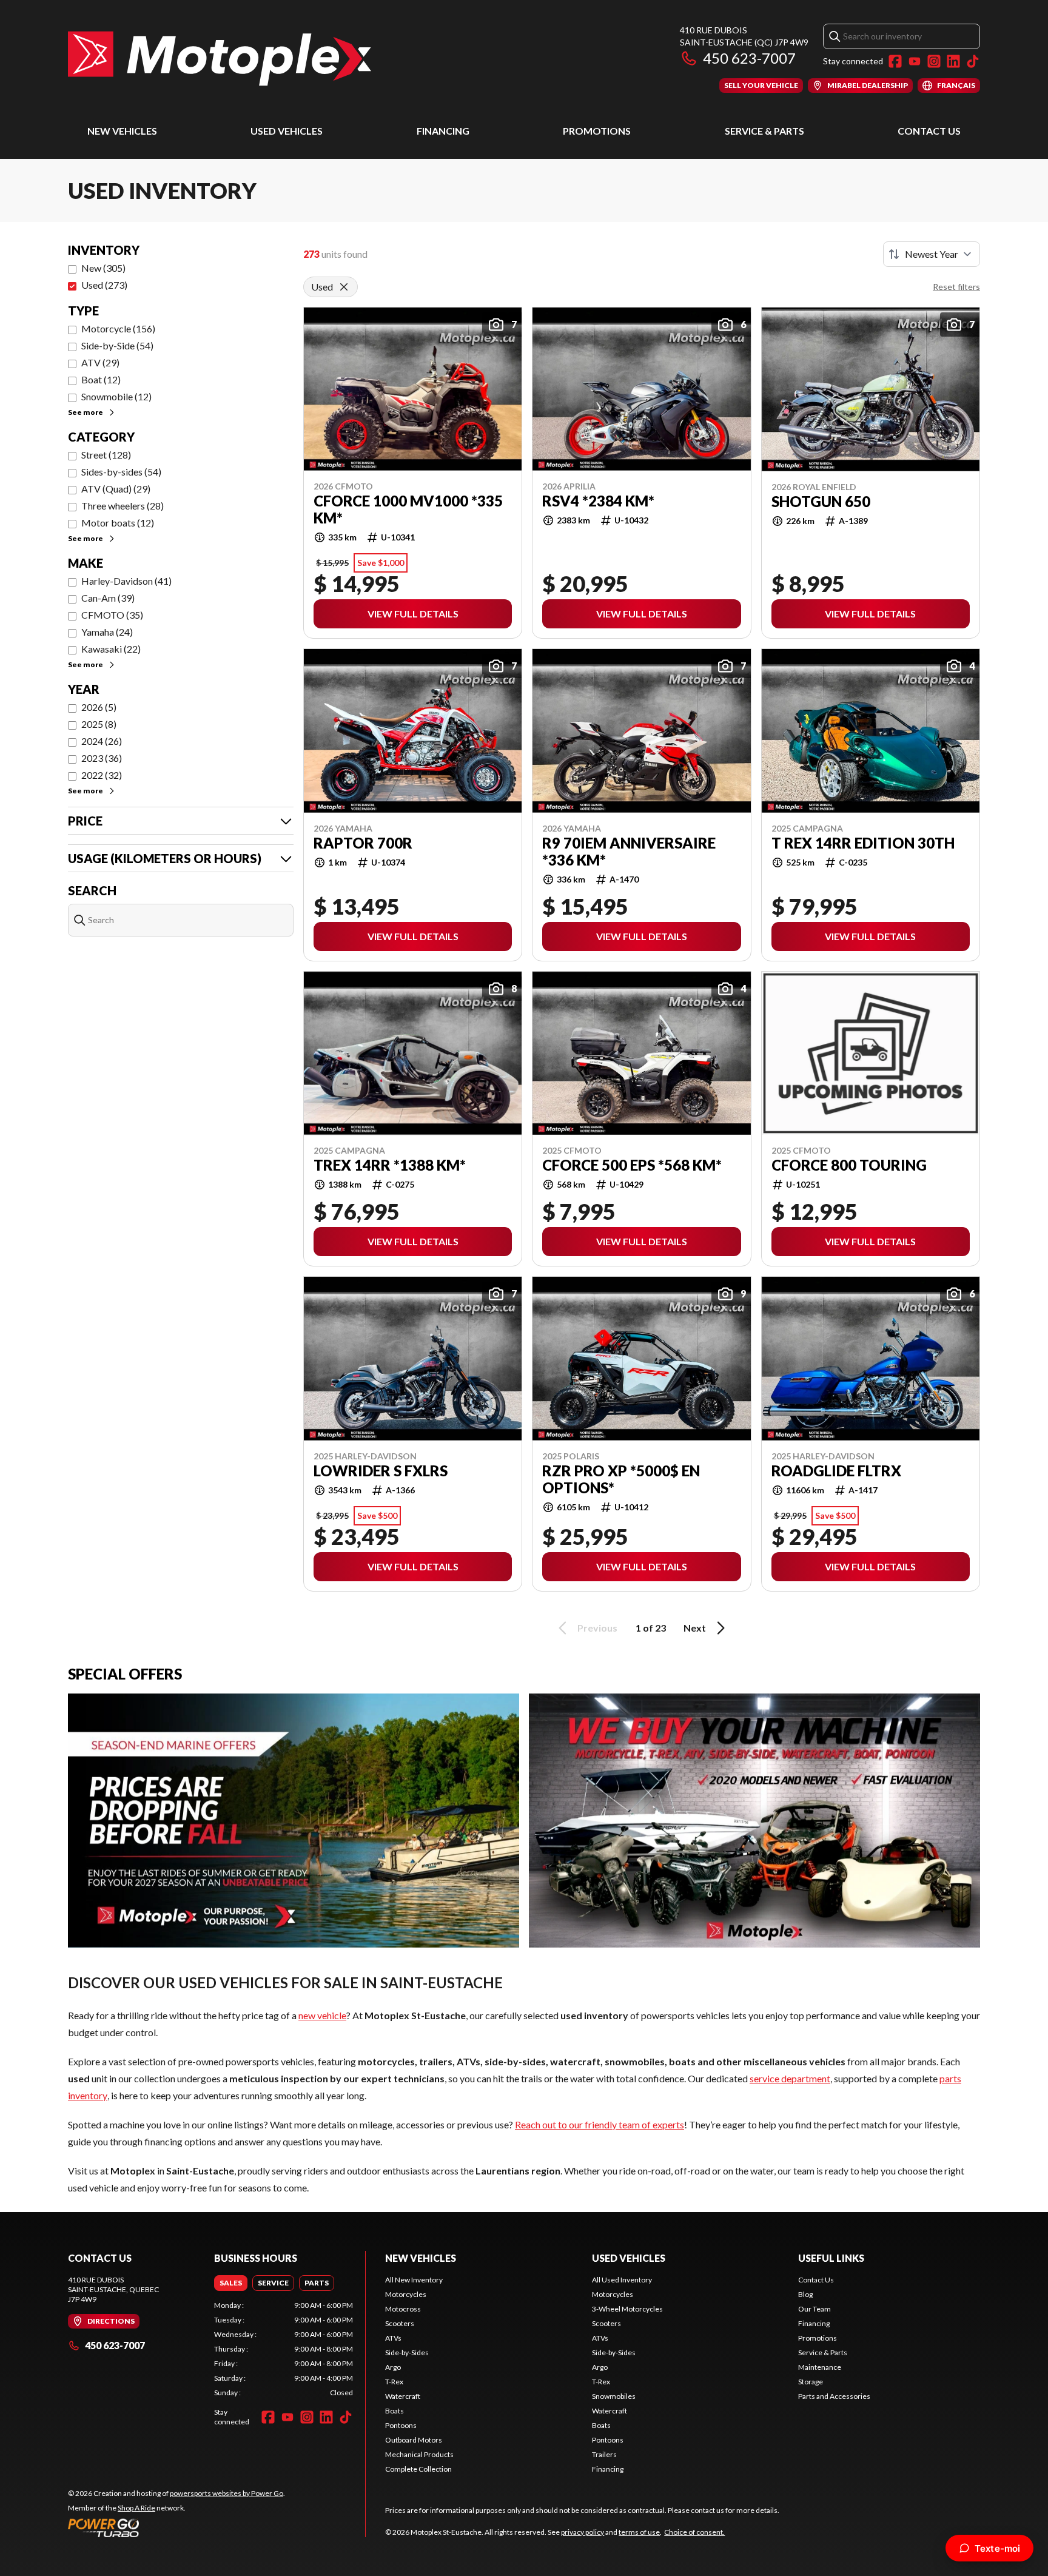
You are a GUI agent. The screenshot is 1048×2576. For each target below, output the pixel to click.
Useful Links (831, 2258)
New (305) (103, 268)
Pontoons (401, 2425)
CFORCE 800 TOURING (849, 1165)
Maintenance (820, 2367)
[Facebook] (895, 61)
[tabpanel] (284, 2349)
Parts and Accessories (834, 2396)
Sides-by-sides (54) (121, 472)
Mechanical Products (419, 2454)
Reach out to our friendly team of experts (600, 2124)
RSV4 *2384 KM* (598, 501)
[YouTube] (915, 61)
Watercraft (403, 2396)
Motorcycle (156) (118, 328)
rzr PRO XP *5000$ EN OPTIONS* (621, 1479)
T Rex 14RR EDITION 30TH (863, 843)
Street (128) (106, 455)
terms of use (639, 2532)
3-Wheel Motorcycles (627, 2309)
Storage (811, 2382)
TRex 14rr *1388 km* (390, 1165)
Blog (805, 2294)
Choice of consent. (694, 2532)
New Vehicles (122, 131)
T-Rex (394, 2382)
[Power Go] (176, 2527)
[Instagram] (934, 61)
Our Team (815, 2309)
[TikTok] (973, 61)
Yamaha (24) (107, 632)
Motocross (403, 2309)
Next (695, 1628)
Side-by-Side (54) (117, 345)
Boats (395, 2411)
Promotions (597, 131)
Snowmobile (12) (116, 396)
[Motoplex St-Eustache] (220, 59)
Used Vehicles (287, 131)
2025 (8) (99, 724)
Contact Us (929, 131)
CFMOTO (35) (112, 615)
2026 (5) (99, 707)
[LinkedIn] (953, 61)
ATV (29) (100, 362)
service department (790, 2078)
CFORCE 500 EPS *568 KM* (632, 1165)
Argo (393, 2367)
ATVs (393, 2338)
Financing (443, 131)
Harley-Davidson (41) (126, 581)
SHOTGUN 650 (821, 502)
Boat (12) (101, 379)
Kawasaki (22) (111, 649)
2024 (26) (102, 741)
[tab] (231, 2283)
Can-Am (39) (108, 598)
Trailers (604, 2454)
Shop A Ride (136, 2508)
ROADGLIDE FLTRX (836, 1471)
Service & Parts (764, 131)
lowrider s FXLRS (381, 1471)
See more (86, 412)
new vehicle (322, 2015)
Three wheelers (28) (123, 506)
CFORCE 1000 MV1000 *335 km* (408, 509)
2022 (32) (102, 775)
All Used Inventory (622, 2280)
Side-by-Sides (407, 2352)
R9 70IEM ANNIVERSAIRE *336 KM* (629, 852)
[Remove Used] (344, 287)
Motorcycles (406, 2294)
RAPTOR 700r (363, 843)
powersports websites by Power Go (227, 2493)
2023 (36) (102, 758)
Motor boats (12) (118, 523)
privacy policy (583, 2532)
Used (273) (104, 285)
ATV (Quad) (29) (116, 489)
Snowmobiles (614, 2396)
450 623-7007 (749, 58)
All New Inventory (414, 2280)
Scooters (400, 2323)
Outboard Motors (414, 2440)
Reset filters (956, 287)
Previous (597, 1628)
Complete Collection (418, 2469)
